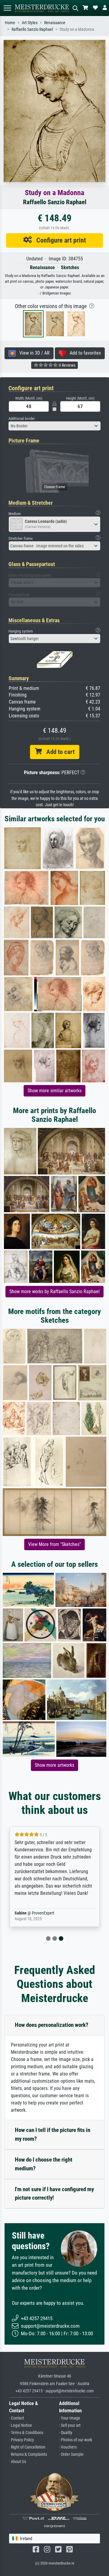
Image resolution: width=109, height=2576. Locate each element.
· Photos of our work (76, 2440)
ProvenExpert (43, 1913)
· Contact (17, 2418)
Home (10, 23)
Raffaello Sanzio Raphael (32, 29)
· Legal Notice (21, 2425)
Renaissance (55, 23)
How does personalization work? (52, 2025)
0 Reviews (67, 365)
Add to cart (58, 752)
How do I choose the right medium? (44, 2164)
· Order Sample (71, 2454)
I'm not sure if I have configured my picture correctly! (54, 2194)
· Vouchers (68, 2447)
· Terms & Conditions (26, 2433)
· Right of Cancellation (27, 2447)
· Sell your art (70, 2425)
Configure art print (59, 240)
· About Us (18, 2462)
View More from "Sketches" (54, 1544)
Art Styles (30, 23)
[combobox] (54, 426)
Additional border (22, 419)
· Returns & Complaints (28, 2454)
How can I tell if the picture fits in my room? (53, 2134)
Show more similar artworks (54, 1091)
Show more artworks (54, 1765)
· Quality (66, 2433)
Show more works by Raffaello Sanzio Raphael (54, 1291)
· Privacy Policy (21, 2440)
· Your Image (70, 2418)
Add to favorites (83, 353)
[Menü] (7, 8)
